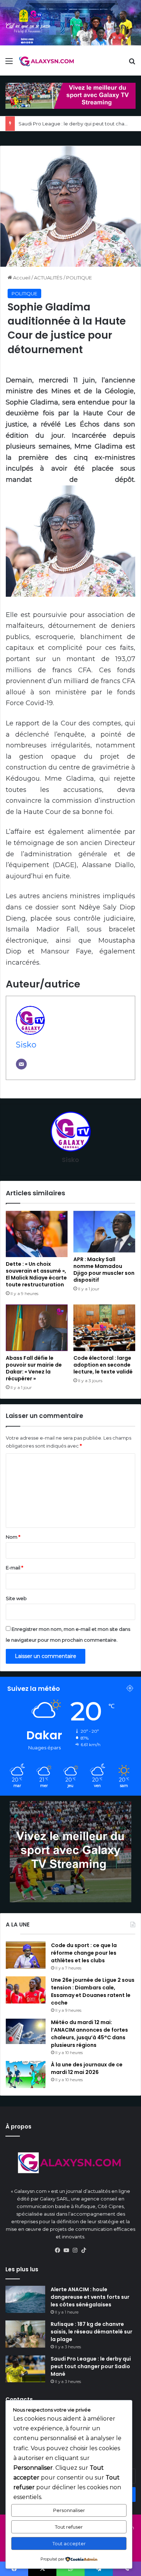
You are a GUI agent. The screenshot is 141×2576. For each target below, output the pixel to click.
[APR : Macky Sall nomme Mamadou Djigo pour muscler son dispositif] (104, 1232)
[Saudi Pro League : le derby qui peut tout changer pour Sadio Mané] (25, 2369)
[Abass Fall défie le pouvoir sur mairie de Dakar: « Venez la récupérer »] (37, 1328)
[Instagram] (75, 2250)
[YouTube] (66, 2250)
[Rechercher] (132, 64)
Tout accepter (69, 2543)
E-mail (14, 1568)
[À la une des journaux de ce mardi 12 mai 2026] (26, 2074)
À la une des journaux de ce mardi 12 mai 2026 (87, 2068)
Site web (16, 1598)
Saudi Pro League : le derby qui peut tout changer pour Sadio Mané (91, 2366)
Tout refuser (69, 2527)
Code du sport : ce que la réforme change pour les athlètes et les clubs (84, 1953)
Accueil (21, 278)
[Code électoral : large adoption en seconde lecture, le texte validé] (104, 1328)
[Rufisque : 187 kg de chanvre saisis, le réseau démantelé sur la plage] (25, 2334)
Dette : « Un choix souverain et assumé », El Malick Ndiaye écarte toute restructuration (36, 1274)
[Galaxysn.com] (47, 61)
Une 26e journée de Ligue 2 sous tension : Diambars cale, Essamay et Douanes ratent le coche (93, 1991)
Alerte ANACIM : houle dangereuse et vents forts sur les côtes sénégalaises (90, 2297)
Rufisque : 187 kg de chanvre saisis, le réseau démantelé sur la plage (91, 2332)
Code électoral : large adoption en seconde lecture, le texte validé (103, 1365)
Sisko (26, 1045)
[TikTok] (84, 2250)
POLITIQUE (79, 278)
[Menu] (9, 64)
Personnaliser (69, 2510)
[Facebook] (57, 2250)
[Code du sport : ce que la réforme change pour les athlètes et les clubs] (26, 1955)
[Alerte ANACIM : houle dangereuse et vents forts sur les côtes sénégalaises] (25, 2299)
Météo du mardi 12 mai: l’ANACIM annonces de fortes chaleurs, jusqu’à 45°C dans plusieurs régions (89, 2034)
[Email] (21, 1064)
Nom (13, 1537)
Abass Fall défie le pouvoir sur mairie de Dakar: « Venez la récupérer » (34, 1368)
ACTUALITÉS (48, 278)
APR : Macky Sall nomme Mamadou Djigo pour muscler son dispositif (104, 1270)
